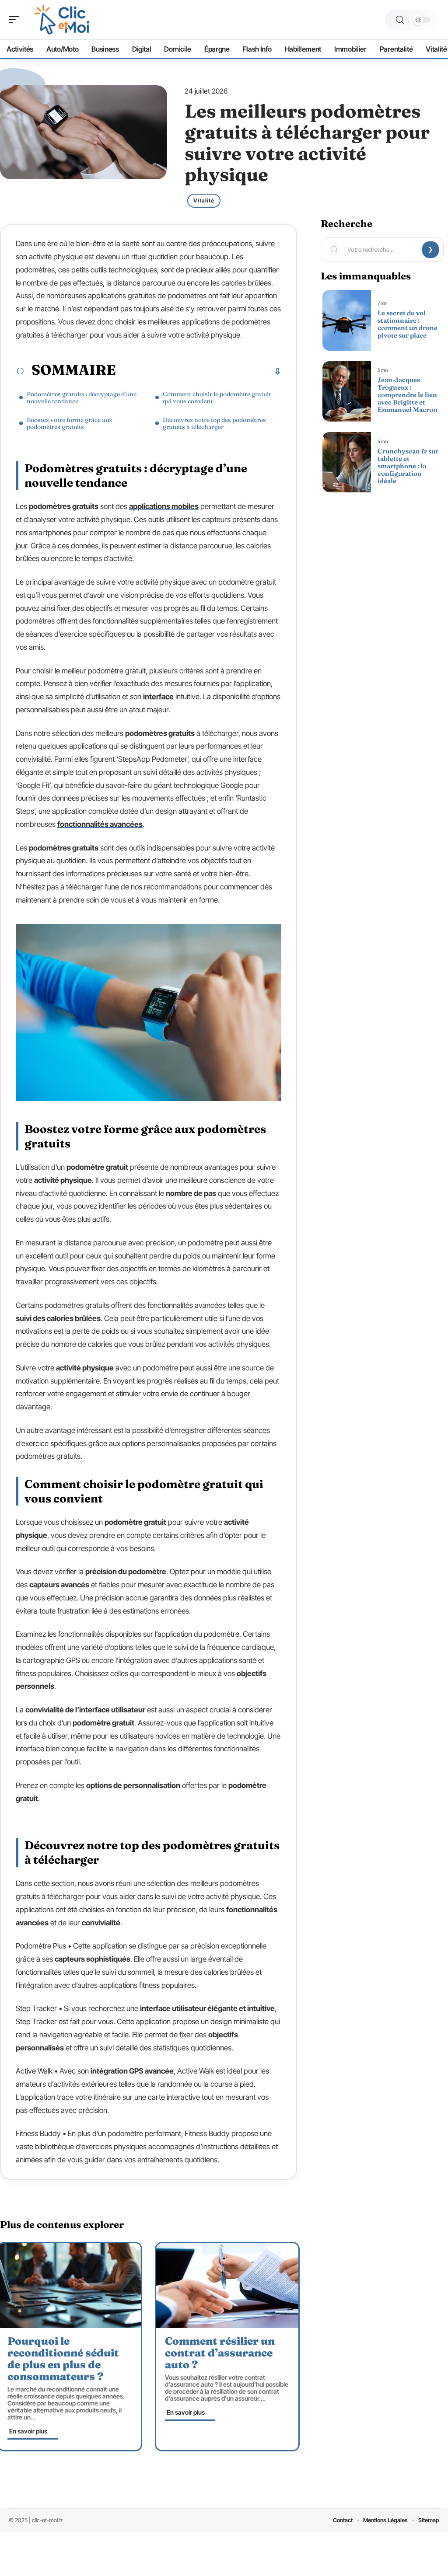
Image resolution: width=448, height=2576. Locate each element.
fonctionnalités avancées (100, 824)
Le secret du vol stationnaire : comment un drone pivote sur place (408, 324)
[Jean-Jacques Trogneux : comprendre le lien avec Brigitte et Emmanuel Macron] (347, 391)
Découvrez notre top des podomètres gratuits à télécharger (214, 423)
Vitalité (204, 200)
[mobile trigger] (16, 20)
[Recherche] (400, 20)
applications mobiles (164, 506)
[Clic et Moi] (63, 20)
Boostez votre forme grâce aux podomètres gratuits (69, 423)
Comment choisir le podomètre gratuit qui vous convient (217, 397)
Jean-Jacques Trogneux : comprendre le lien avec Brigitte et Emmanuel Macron (408, 395)
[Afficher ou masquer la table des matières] (199, 371)
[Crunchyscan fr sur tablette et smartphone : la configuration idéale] (347, 462)
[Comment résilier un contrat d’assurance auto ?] (227, 2286)
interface (158, 697)
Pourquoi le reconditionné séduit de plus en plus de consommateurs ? (63, 2359)
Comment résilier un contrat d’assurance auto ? (220, 2353)
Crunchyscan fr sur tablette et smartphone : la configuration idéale (408, 466)
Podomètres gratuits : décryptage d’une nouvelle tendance (82, 397)
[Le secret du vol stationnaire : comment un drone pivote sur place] (347, 320)
